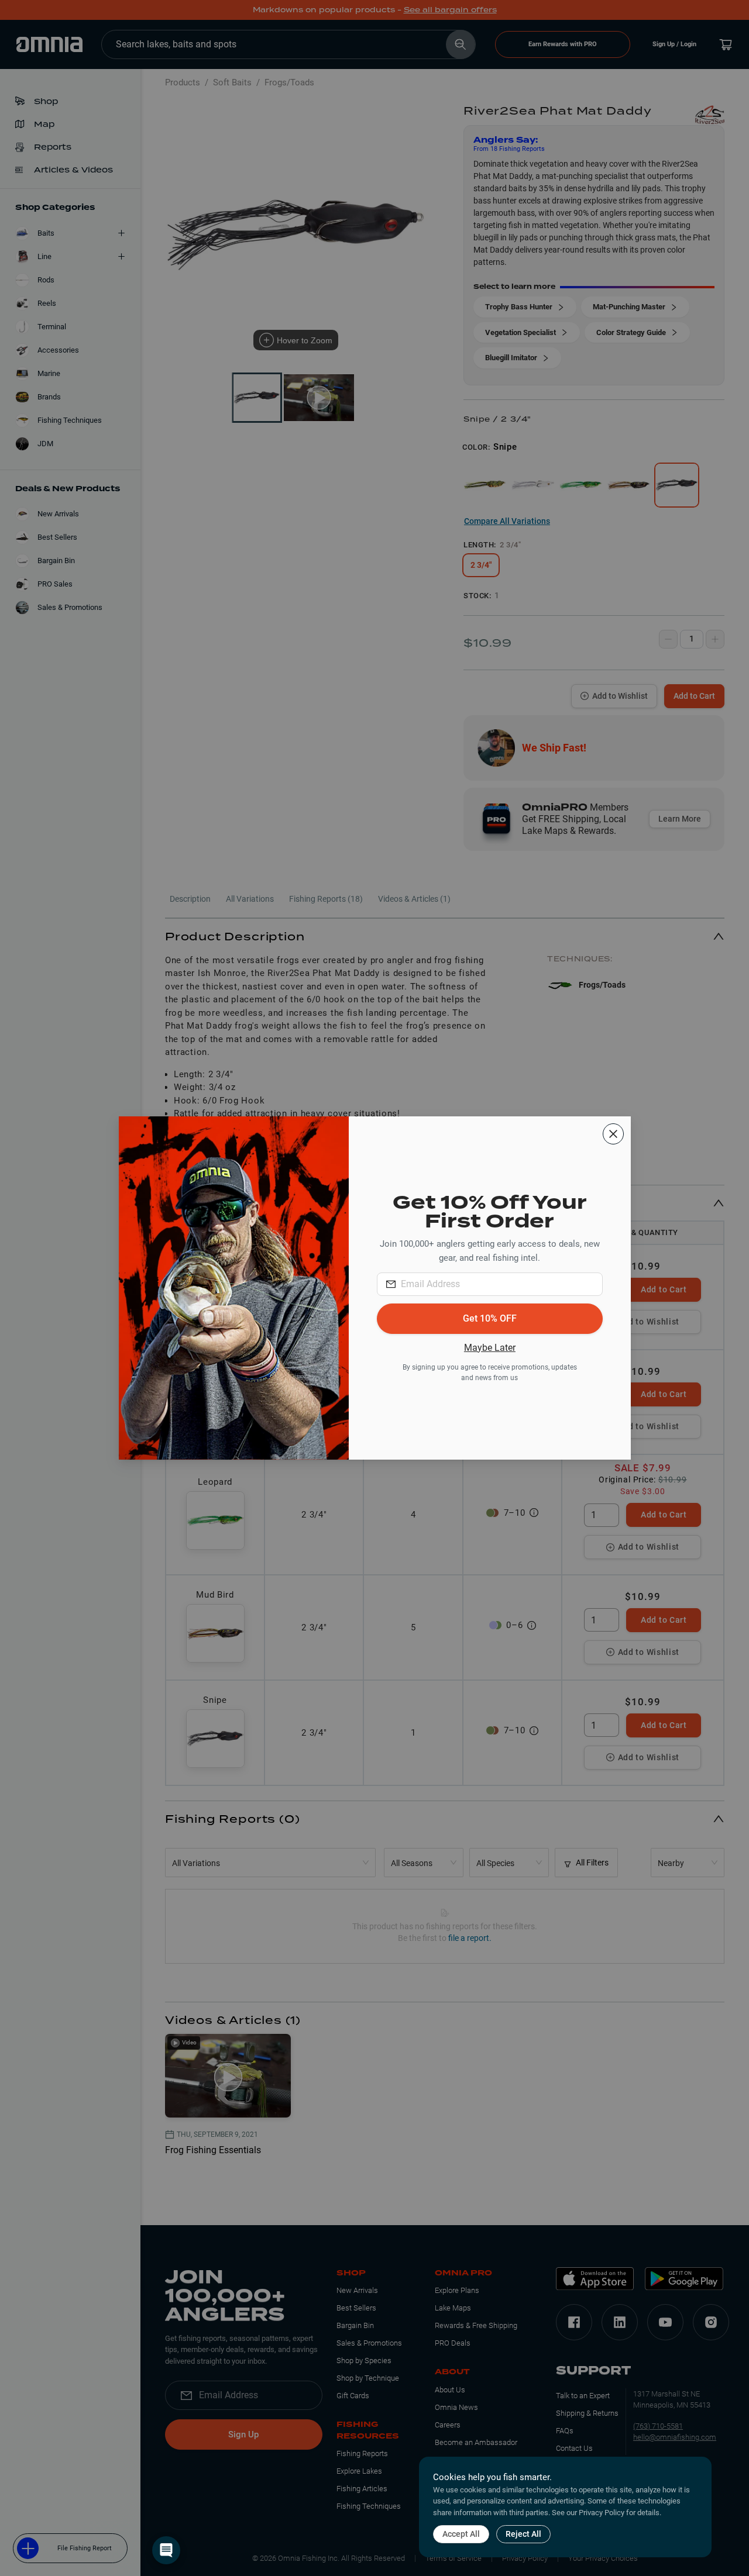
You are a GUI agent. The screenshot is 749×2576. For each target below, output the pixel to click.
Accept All (461, 2534)
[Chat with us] (166, 2550)
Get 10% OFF (490, 1318)
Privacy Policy (602, 2513)
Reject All (523, 2534)
